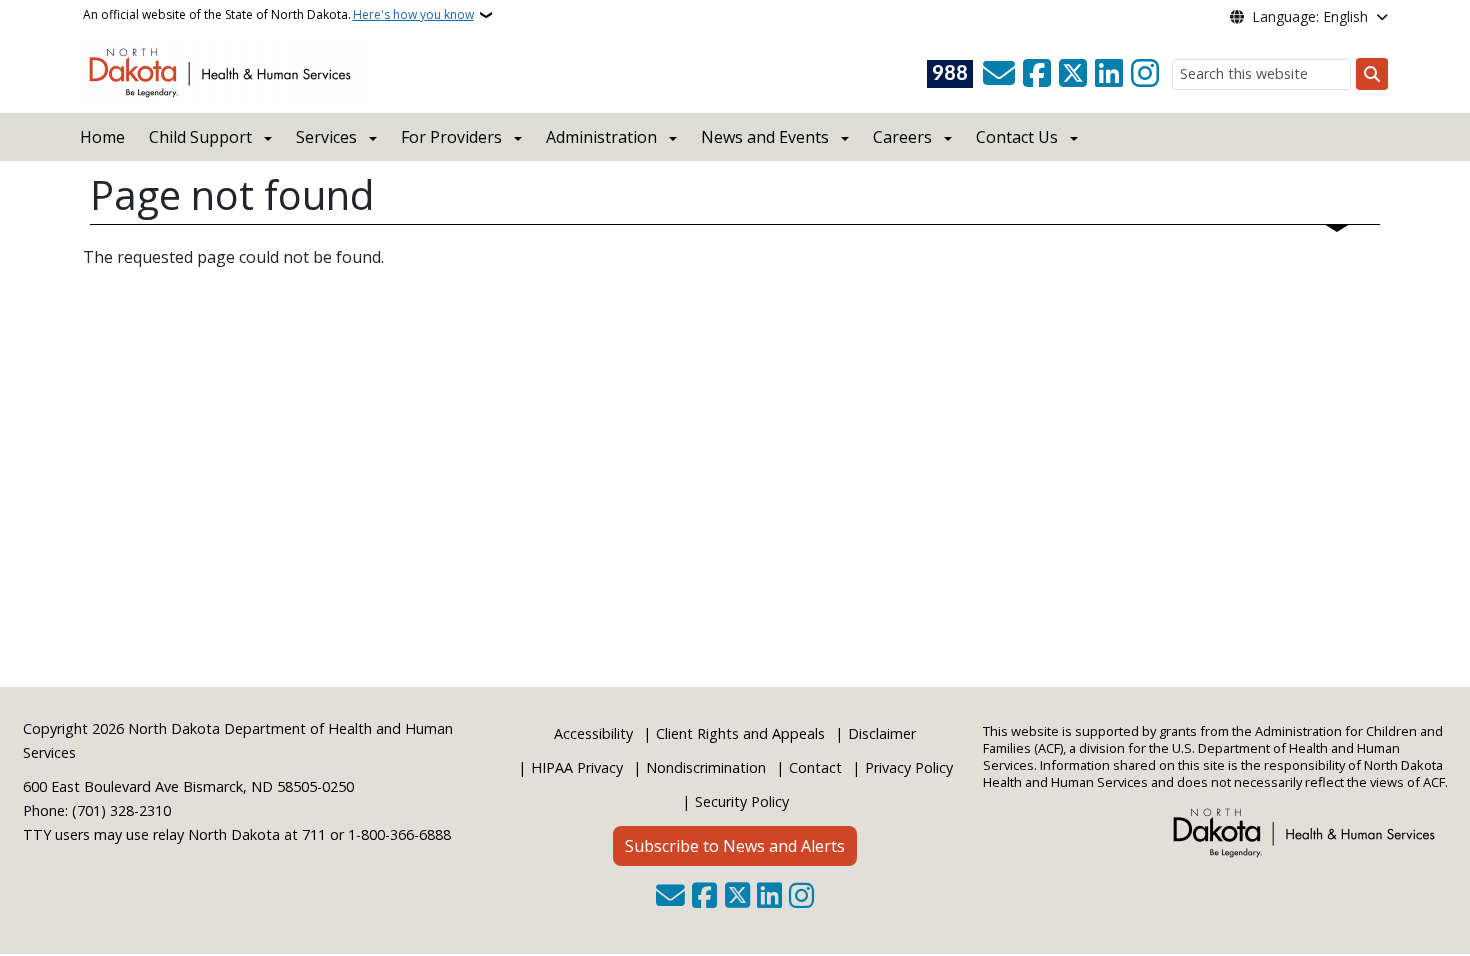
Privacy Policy (909, 767)
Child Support (200, 137)
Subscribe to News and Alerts (735, 846)
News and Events (765, 137)
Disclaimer (882, 733)
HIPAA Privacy (577, 767)
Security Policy (742, 801)
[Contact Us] (999, 74)
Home (102, 137)
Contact (815, 767)
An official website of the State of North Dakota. (278, 14)
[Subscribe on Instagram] (1145, 74)
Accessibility (593, 733)
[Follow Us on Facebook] (1037, 74)
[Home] (223, 71)
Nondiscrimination (706, 767)
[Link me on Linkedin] (1109, 74)
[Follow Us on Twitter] (1073, 74)
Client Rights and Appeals (740, 733)
